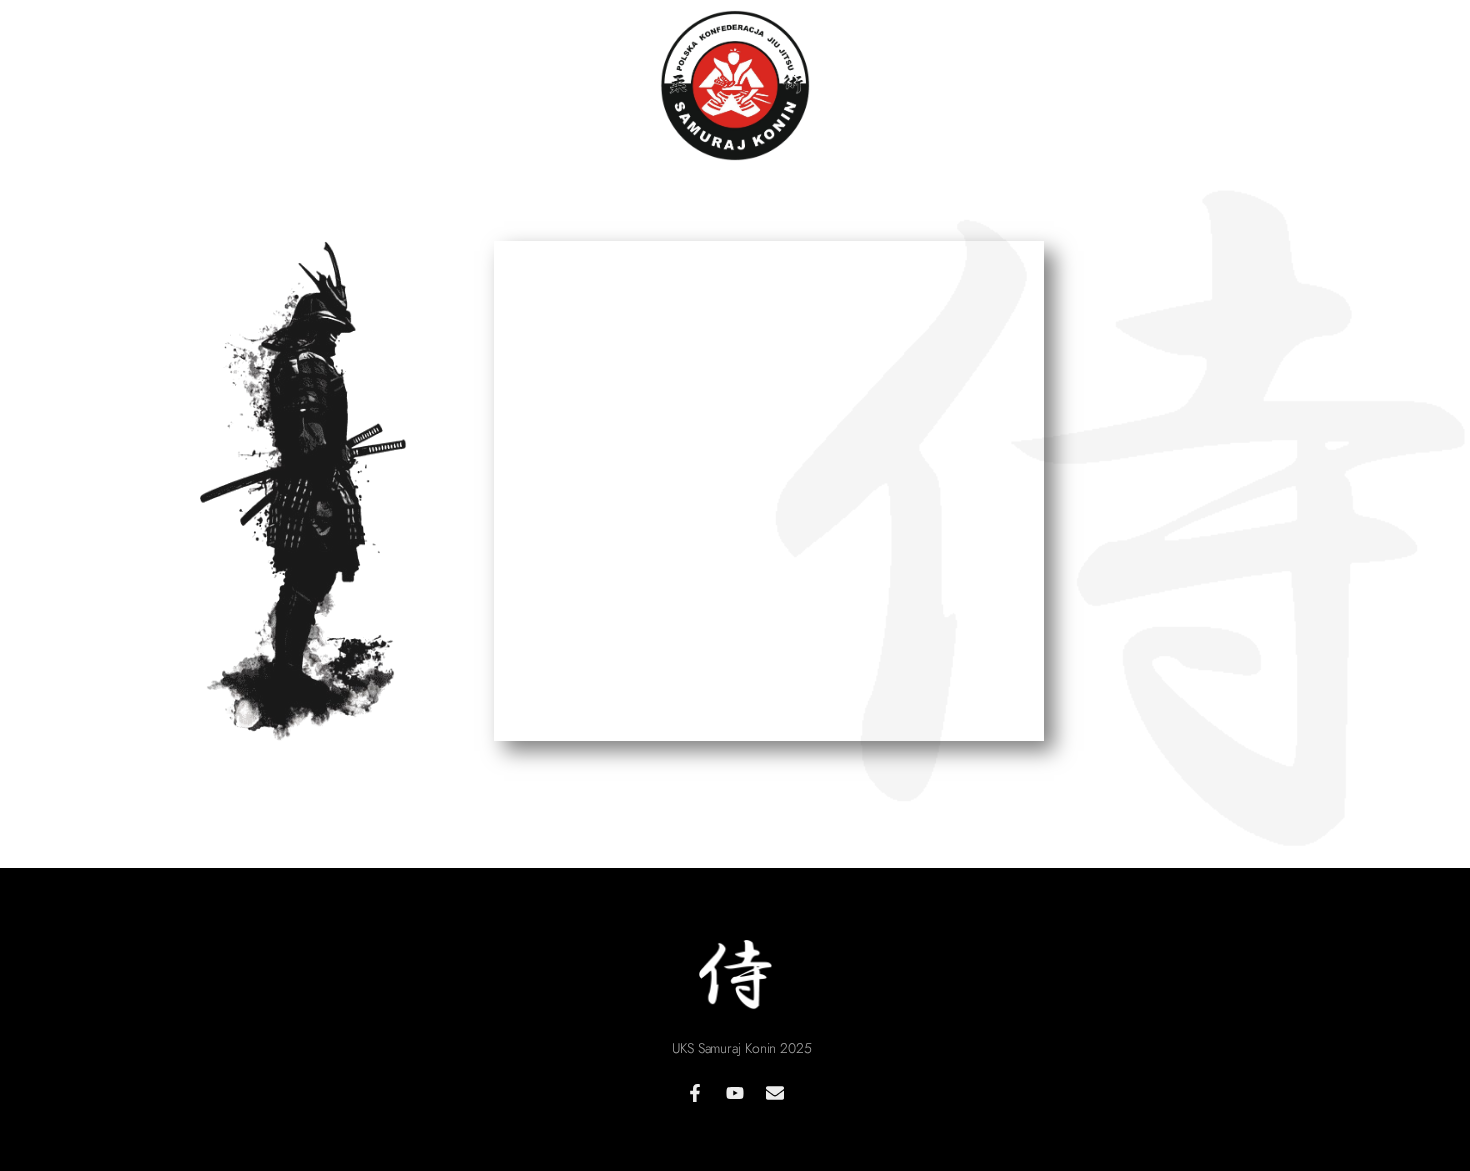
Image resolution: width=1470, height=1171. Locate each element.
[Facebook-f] (695, 1093)
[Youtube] (735, 1093)
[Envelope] (775, 1093)
